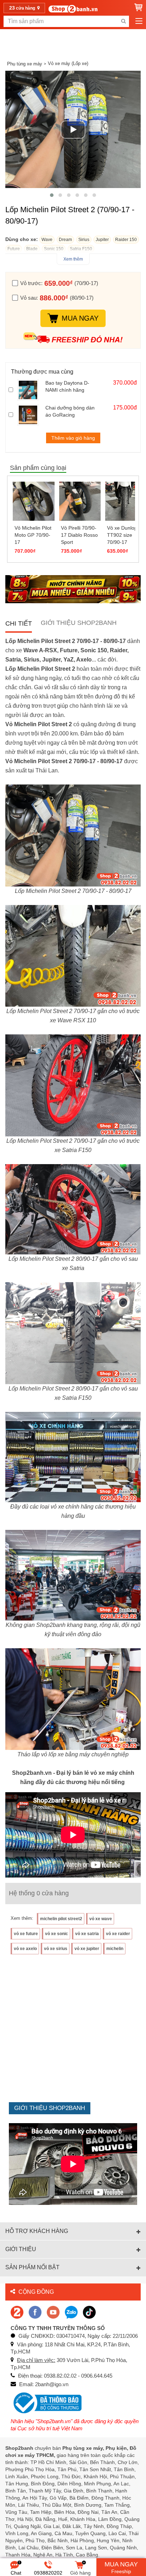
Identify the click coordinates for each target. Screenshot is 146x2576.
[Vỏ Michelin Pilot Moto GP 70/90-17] (34, 501)
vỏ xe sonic (57, 1934)
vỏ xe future (26, 1934)
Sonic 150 (54, 249)
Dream (65, 240)
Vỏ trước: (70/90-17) (59, 283)
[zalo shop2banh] (71, 2312)
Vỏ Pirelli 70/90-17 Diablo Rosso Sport (79, 535)
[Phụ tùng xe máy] (73, 9)
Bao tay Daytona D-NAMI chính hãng (67, 386)
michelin (115, 1949)
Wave (47, 240)
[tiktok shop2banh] (89, 2312)
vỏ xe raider (118, 1934)
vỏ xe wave (101, 1919)
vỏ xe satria (87, 1934)
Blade (32, 249)
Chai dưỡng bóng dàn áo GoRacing (70, 411)
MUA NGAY (80, 318)
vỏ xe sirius (56, 1949)
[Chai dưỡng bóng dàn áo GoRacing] (30, 415)
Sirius (84, 240)
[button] (52, 195)
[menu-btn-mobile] (139, 21)
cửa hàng (23, 8)
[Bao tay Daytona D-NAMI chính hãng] (30, 390)
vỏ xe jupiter (87, 1949)
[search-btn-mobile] (123, 21)
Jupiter (102, 240)
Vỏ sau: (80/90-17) (57, 298)
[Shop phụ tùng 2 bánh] (35, 2312)
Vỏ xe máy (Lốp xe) (68, 63)
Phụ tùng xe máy (25, 64)
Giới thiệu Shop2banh (79, 623)
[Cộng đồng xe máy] (17, 2312)
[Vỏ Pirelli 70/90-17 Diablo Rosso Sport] (80, 501)
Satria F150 (81, 249)
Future (14, 249)
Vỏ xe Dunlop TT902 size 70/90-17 (122, 535)
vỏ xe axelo (25, 1949)
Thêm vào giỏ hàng (73, 438)
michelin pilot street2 (61, 1919)
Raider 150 (126, 240)
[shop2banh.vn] (53, 2312)
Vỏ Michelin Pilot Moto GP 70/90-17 (33, 535)
